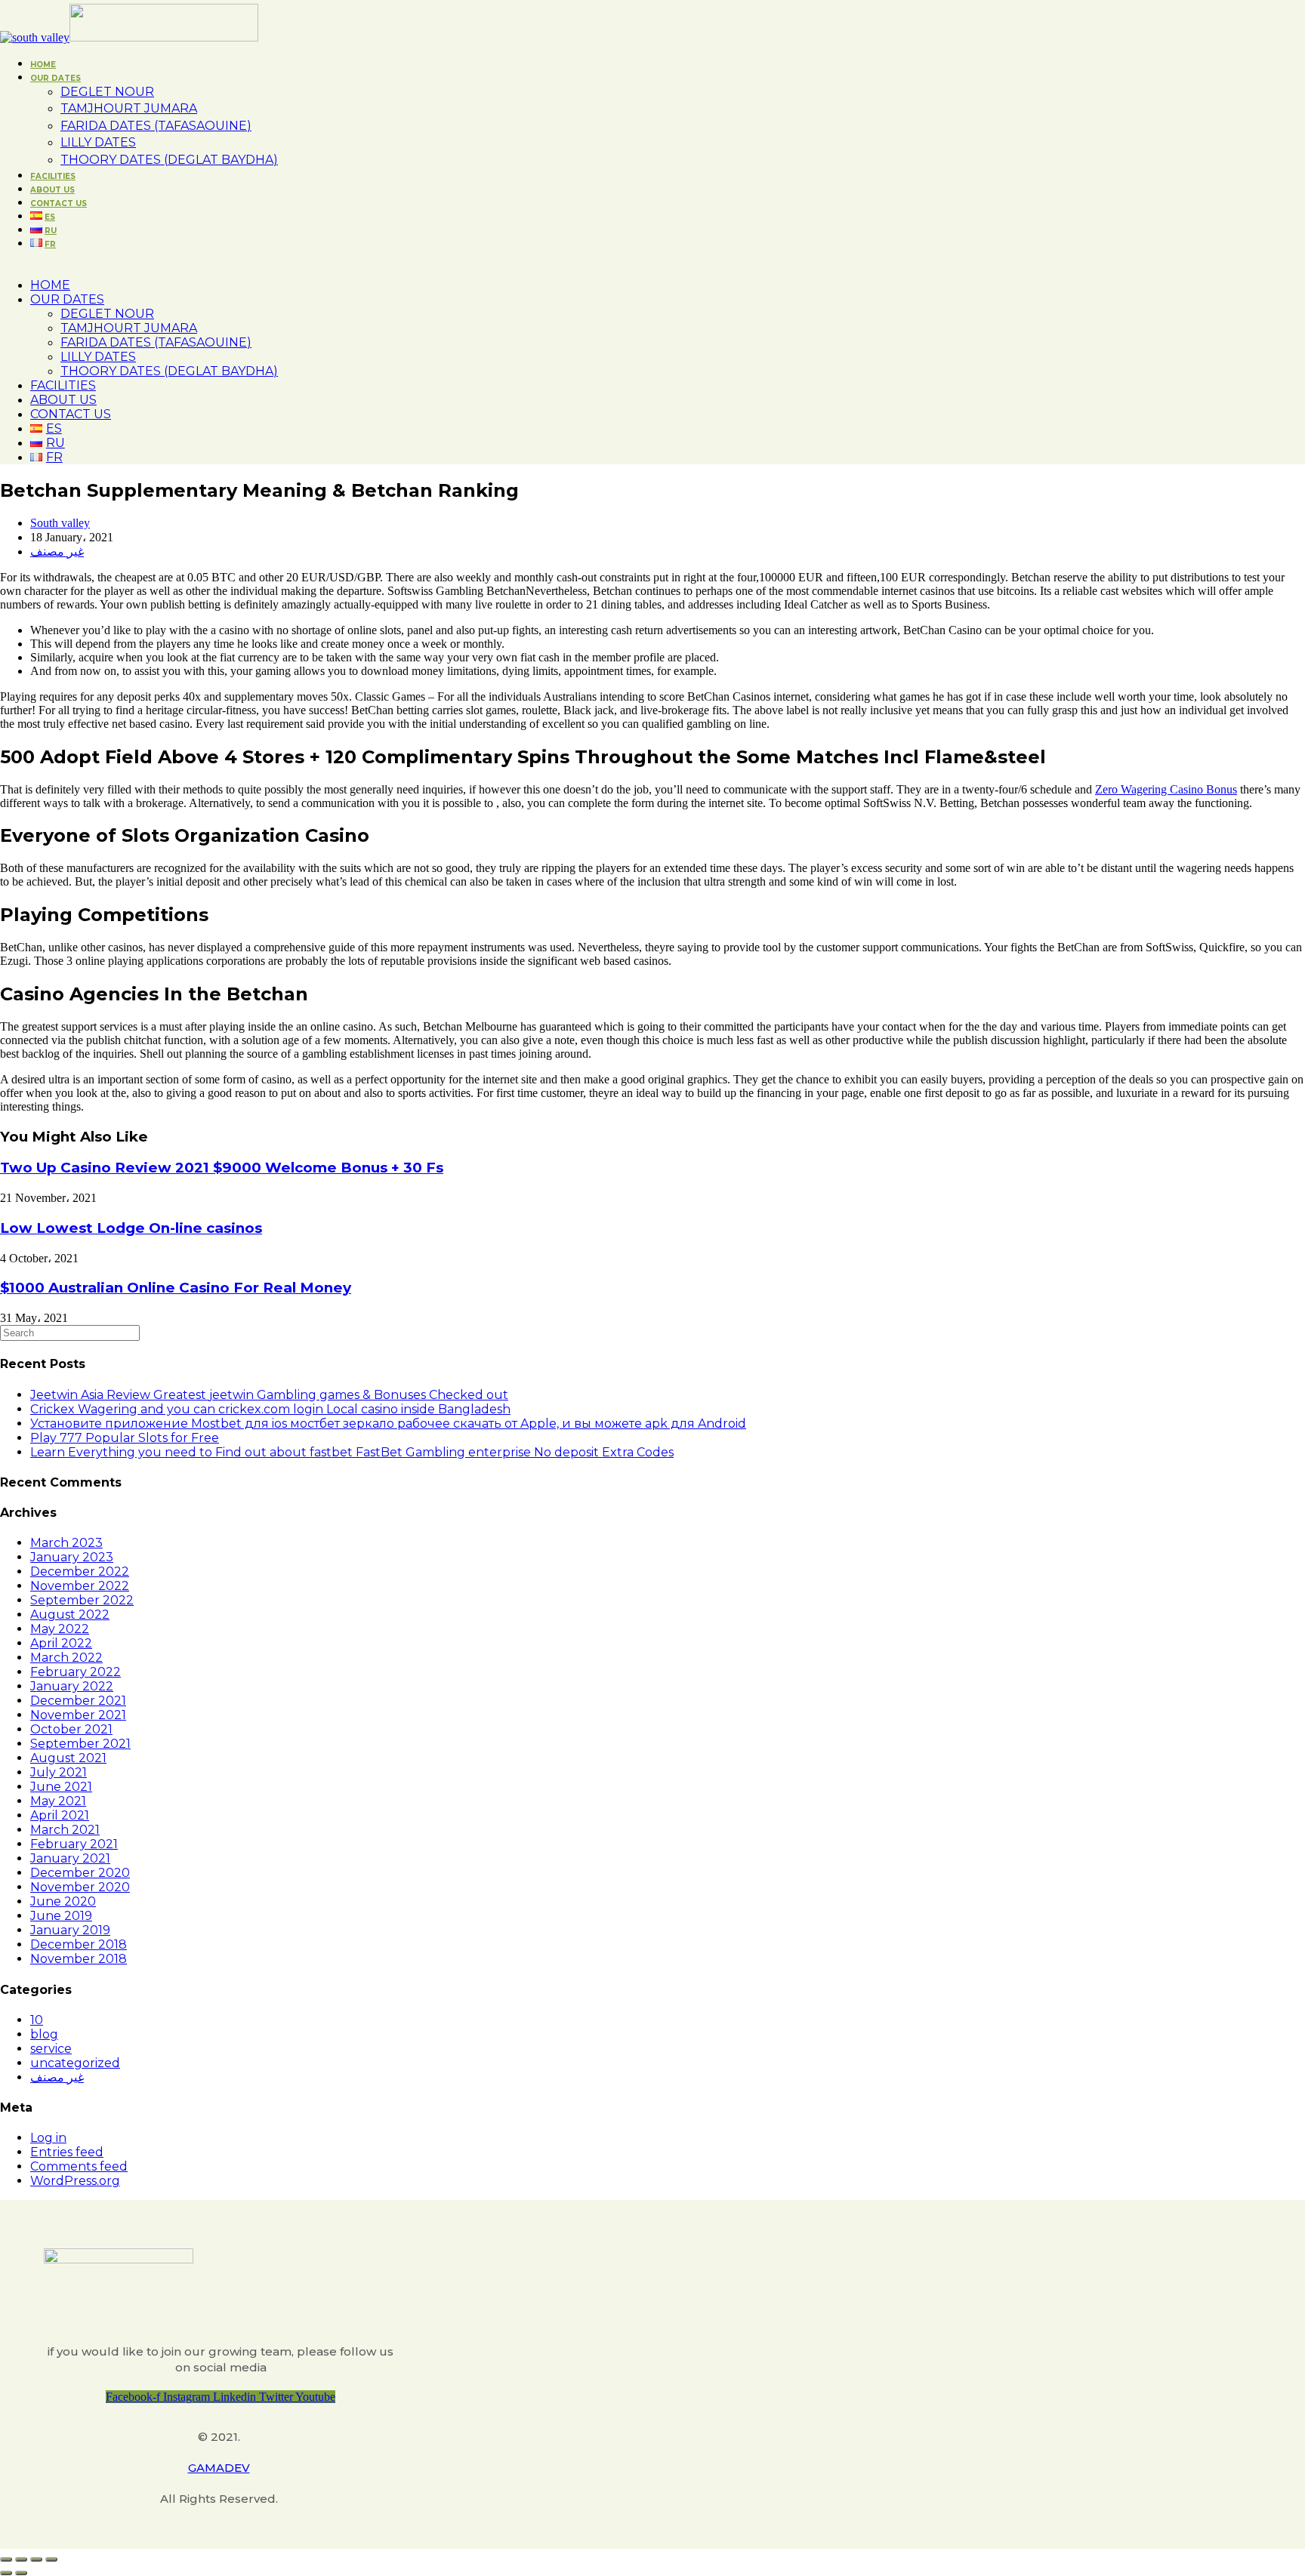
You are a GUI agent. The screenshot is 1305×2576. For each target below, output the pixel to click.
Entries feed (67, 2152)
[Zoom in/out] (51, 2559)
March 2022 (66, 1658)
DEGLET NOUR (107, 314)
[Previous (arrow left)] (6, 2573)
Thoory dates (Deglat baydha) (169, 371)
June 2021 (61, 1787)
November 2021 (78, 1715)
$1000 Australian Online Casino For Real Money (176, 1288)
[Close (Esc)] (6, 2559)
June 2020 (63, 1901)
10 (37, 2020)
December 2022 (80, 1571)
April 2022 (61, 1643)
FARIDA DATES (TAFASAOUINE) (156, 342)
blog (44, 2034)
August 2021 (68, 1758)
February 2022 (76, 1672)
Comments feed (79, 2166)
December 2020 (80, 1873)
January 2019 (70, 1930)
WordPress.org (75, 2181)
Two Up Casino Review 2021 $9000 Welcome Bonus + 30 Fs (222, 1168)
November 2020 (80, 1887)
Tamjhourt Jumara (129, 328)
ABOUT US (63, 400)
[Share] (21, 2559)
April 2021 (60, 1815)
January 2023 (72, 1557)
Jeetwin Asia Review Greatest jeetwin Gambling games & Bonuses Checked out (269, 1395)
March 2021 (65, 1830)
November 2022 (80, 1586)
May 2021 (58, 1801)
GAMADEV (219, 2468)
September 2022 (82, 1600)
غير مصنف (57, 552)
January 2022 (72, 1686)
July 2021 (59, 1772)
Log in (48, 2138)
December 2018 (79, 1944)
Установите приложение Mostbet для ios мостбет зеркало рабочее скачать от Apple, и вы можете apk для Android (388, 1424)
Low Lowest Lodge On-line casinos (131, 1228)
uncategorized (75, 2063)
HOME (50, 285)
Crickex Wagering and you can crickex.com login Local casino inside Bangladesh (270, 1409)
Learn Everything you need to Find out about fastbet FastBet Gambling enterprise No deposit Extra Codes (352, 1452)
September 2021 (80, 1744)
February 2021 (74, 1844)
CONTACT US (71, 414)
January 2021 (70, 1858)
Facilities (63, 385)
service (51, 2049)
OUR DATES (67, 299)
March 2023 (66, 1543)
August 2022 (70, 1615)
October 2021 (71, 1729)
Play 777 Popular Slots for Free (125, 1438)
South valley (60, 523)
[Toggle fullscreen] (36, 2559)
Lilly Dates (98, 357)
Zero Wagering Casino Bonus (1166, 789)
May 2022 (60, 1629)
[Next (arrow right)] (21, 2573)
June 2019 (61, 1916)
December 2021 (78, 1701)
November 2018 (79, 1959)
